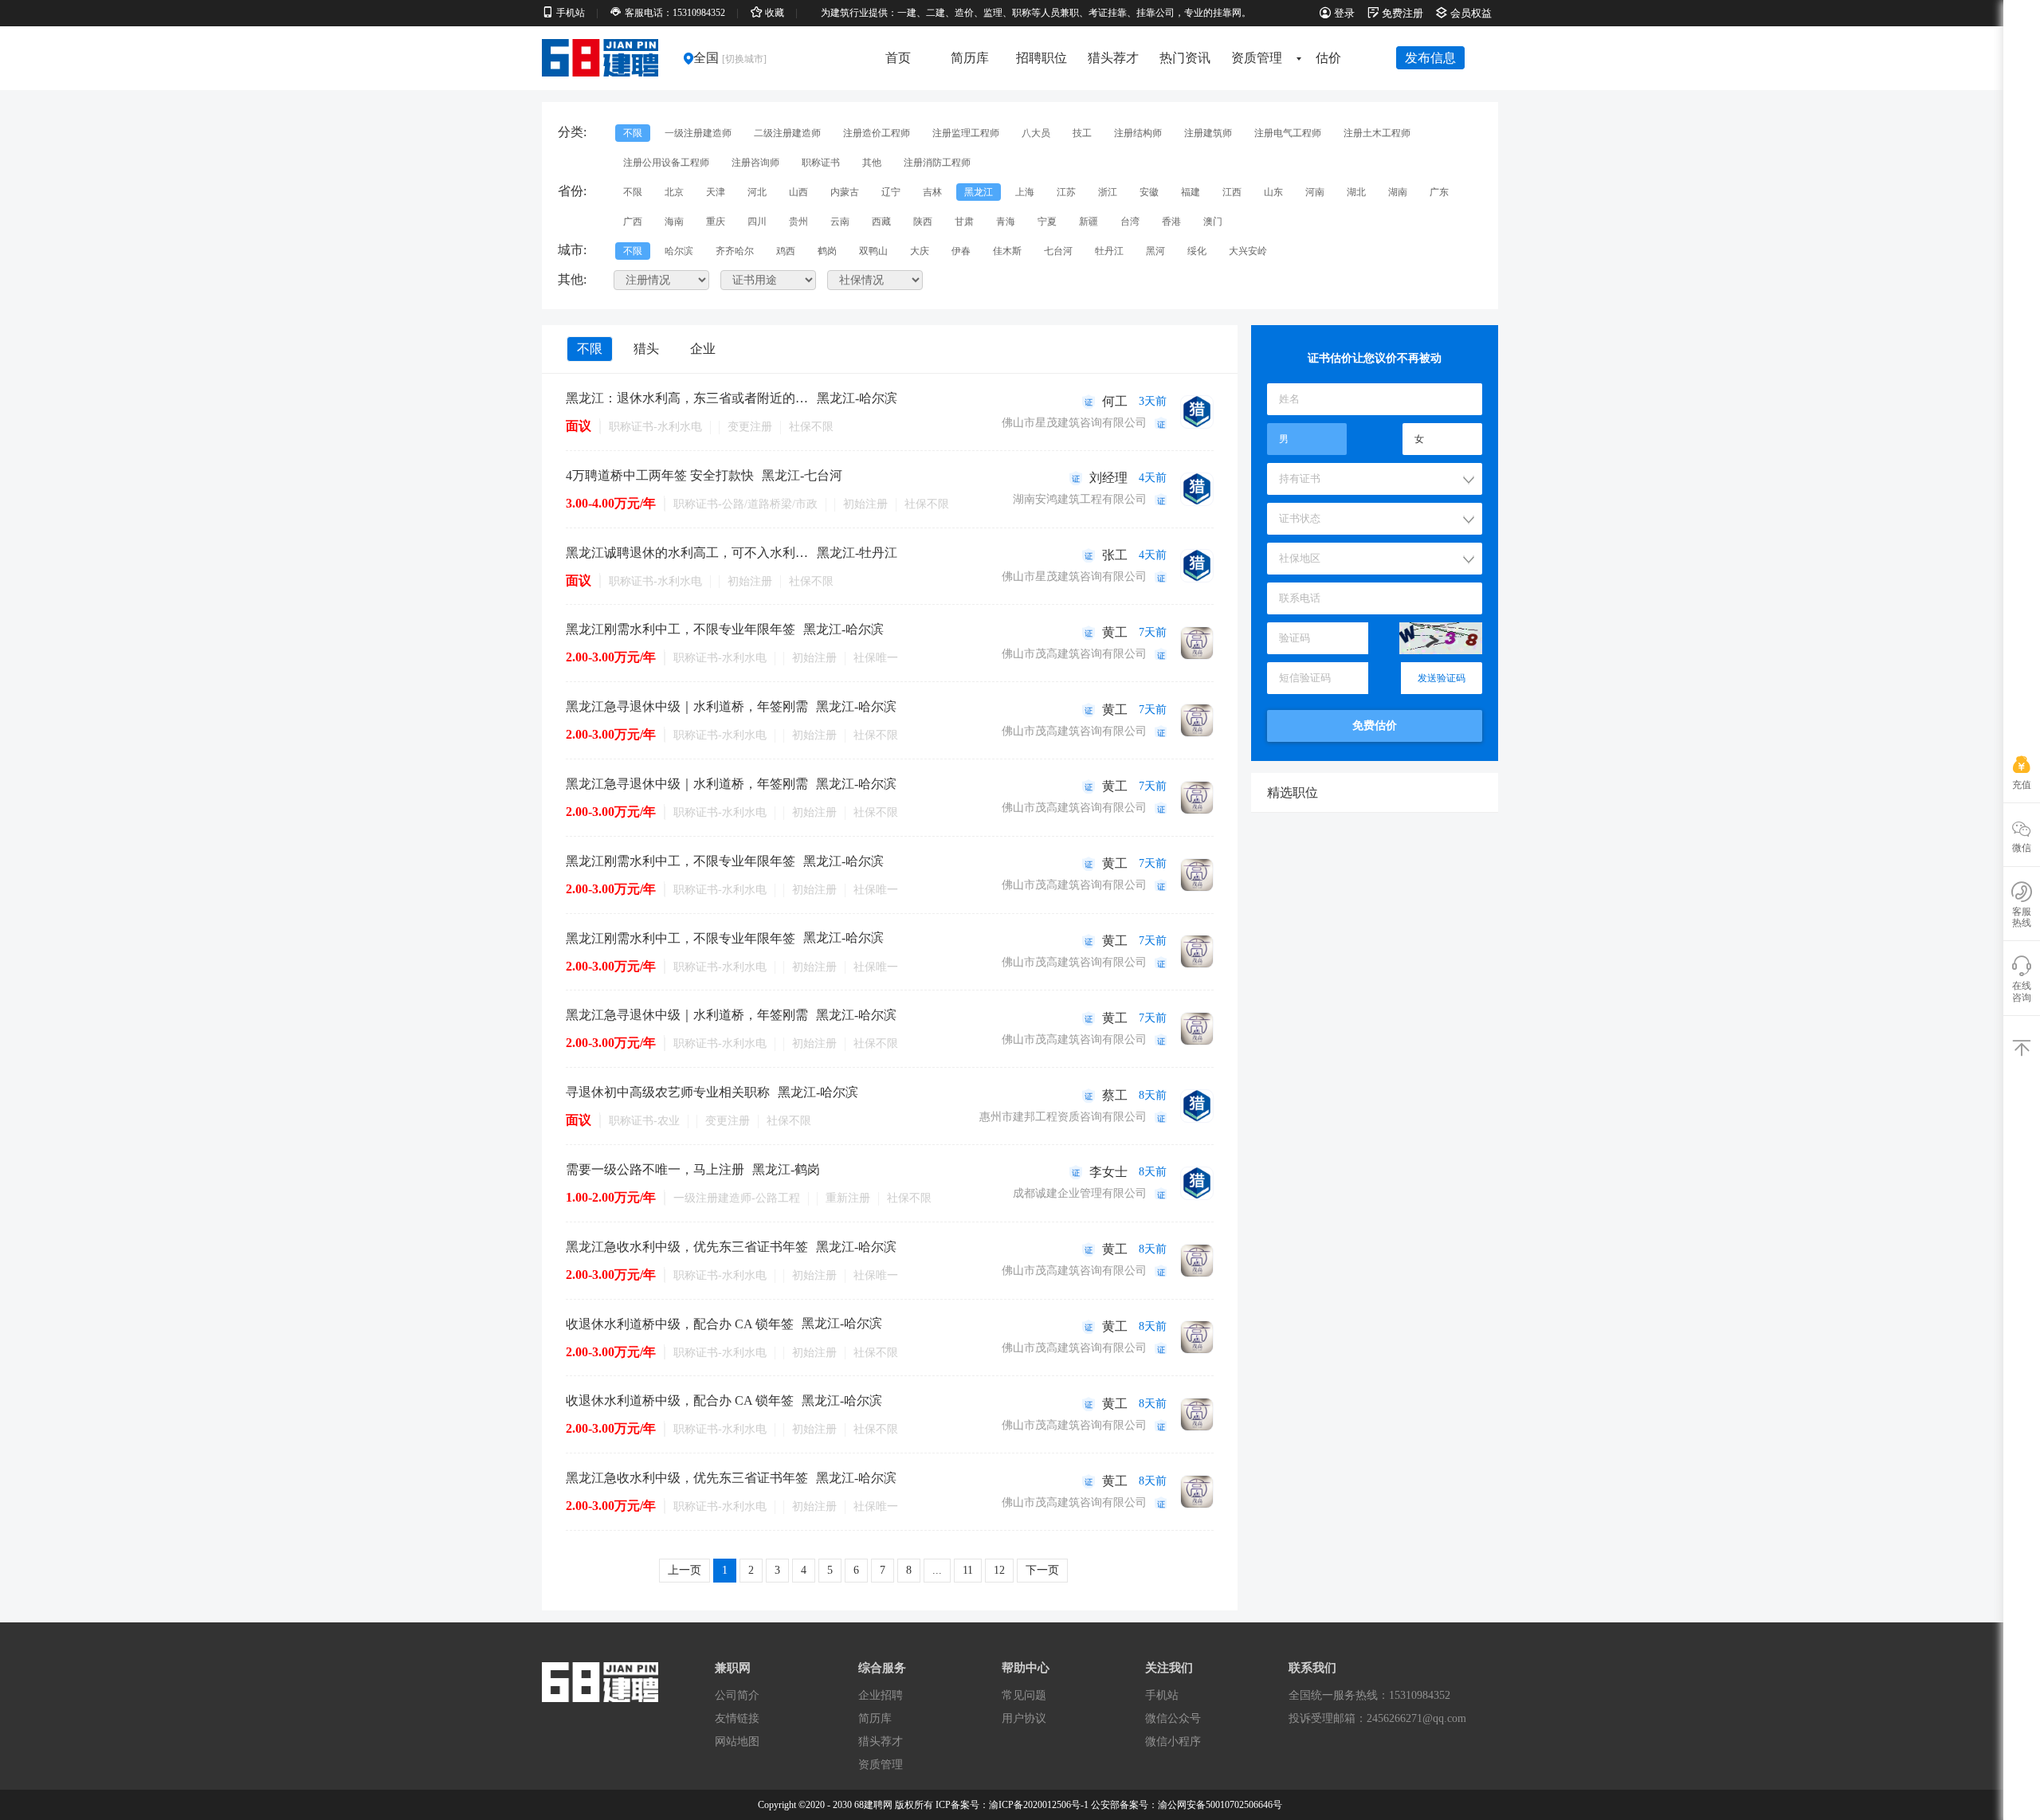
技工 (1082, 133)
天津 (716, 192)
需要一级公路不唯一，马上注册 (655, 1169)
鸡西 (786, 251)
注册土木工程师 (1377, 133)
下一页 (1042, 1570)
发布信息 (1430, 58)
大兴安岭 (1248, 251)
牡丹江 (1109, 251)
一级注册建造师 (698, 133)
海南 (674, 222)
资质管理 (1257, 58)
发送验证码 (1442, 678)
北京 (674, 192)
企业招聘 (881, 1695)
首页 (898, 58)
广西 (633, 222)
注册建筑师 (1208, 133)
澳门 (1213, 222)
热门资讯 (1185, 58)
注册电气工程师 (1288, 133)
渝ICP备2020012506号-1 (1039, 1805)
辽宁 (891, 192)
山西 (798, 192)
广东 (1439, 192)
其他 (872, 163)
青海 (1006, 222)
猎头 (646, 349)
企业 (703, 349)
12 (999, 1570)
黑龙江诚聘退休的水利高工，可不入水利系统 (687, 553)
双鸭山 (873, 251)
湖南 (1398, 192)
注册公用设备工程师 (666, 163)
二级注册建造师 (787, 133)
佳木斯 (1007, 251)
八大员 (1036, 133)
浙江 (1108, 192)
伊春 (961, 251)
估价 (1328, 58)
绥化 (1197, 251)
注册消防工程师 (937, 163)
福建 (1191, 192)
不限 (633, 133)
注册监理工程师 (966, 133)
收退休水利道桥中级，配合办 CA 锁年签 (680, 1324)
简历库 (970, 58)
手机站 (1162, 1695)
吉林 (932, 192)
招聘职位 (1042, 58)
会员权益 (1471, 13)
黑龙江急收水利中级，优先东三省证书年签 (687, 1247)
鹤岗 (827, 251)
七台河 (1058, 251)
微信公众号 (1173, 1718)
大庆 (920, 251)
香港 (1171, 222)
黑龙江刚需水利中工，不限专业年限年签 (681, 629)
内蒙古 (845, 192)
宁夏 (1047, 222)
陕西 (923, 222)
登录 (1344, 13)
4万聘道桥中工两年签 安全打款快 (660, 475)
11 (968, 1570)
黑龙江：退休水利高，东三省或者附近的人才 (687, 398)
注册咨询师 (755, 163)
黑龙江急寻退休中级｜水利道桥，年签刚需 (687, 706)
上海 (1025, 192)
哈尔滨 (679, 251)
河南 (1315, 192)
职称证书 (821, 163)
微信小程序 (1173, 1742)
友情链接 (737, 1718)
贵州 (798, 222)
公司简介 (737, 1695)
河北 (757, 192)
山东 (1273, 192)
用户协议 (1024, 1718)
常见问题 (1024, 1695)
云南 (840, 222)
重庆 (716, 222)
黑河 (1155, 251)
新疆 (1089, 222)
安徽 (1149, 192)
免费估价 (1375, 726)
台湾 (1130, 222)
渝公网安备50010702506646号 (1220, 1805)
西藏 (881, 222)
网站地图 (737, 1742)
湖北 (1356, 192)
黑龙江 (979, 192)
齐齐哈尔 (735, 251)
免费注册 (1402, 13)
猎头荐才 (1113, 58)
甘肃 (964, 222)
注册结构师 (1138, 133)
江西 (1232, 192)
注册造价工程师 (877, 133)
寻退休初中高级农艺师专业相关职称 (668, 1092)
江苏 (1066, 192)
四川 (757, 222)
